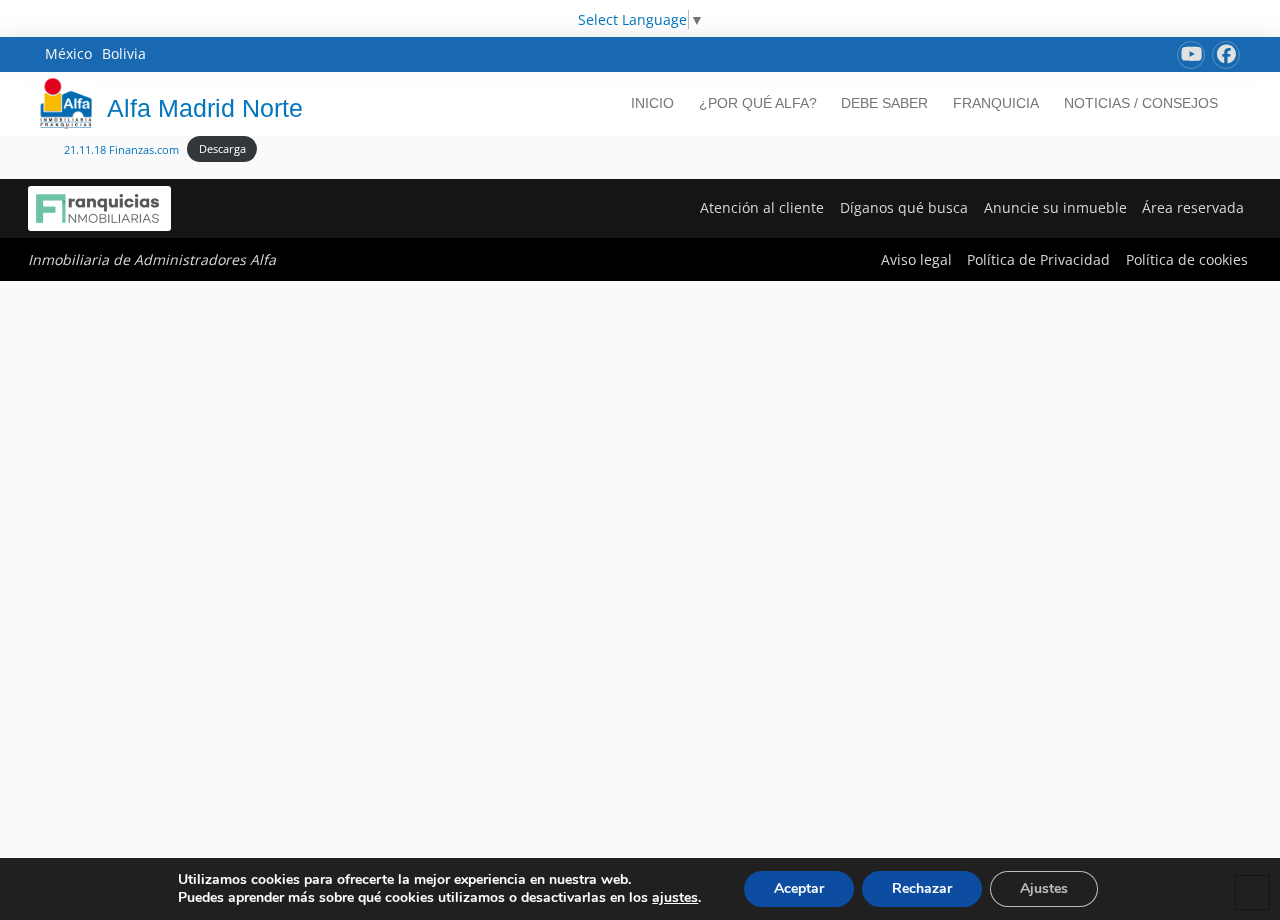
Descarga (222, 148)
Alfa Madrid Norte (205, 108)
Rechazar (922, 888)
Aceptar (799, 888)
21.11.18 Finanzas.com (121, 148)
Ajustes (1044, 888)
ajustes (675, 898)
